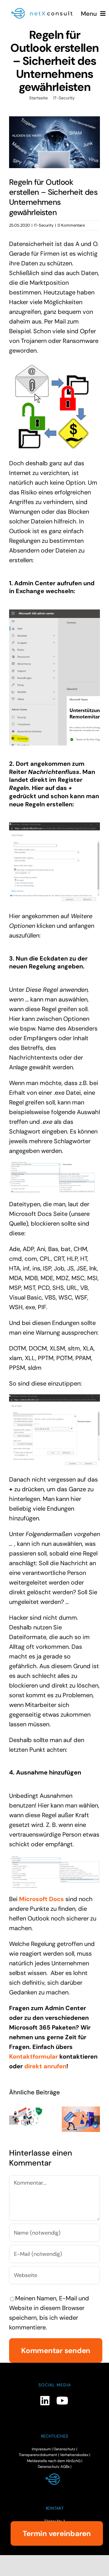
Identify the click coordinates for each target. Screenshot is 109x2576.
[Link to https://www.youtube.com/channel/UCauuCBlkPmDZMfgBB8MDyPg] (62, 2400)
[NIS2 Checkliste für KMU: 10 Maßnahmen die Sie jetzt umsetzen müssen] (28, 2116)
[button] (14, 2120)
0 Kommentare (71, 225)
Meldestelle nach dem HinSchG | (55, 2461)
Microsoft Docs (41, 1899)
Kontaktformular (33, 2056)
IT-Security (44, 225)
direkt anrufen (45, 2066)
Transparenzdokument (38, 2455)
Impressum (41, 2449)
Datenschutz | (65, 2449)
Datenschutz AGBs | (55, 2467)
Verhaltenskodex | (75, 2455)
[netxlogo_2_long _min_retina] (45, 9)
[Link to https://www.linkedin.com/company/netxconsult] (45, 2400)
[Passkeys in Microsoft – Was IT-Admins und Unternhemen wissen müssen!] (81, 2119)
